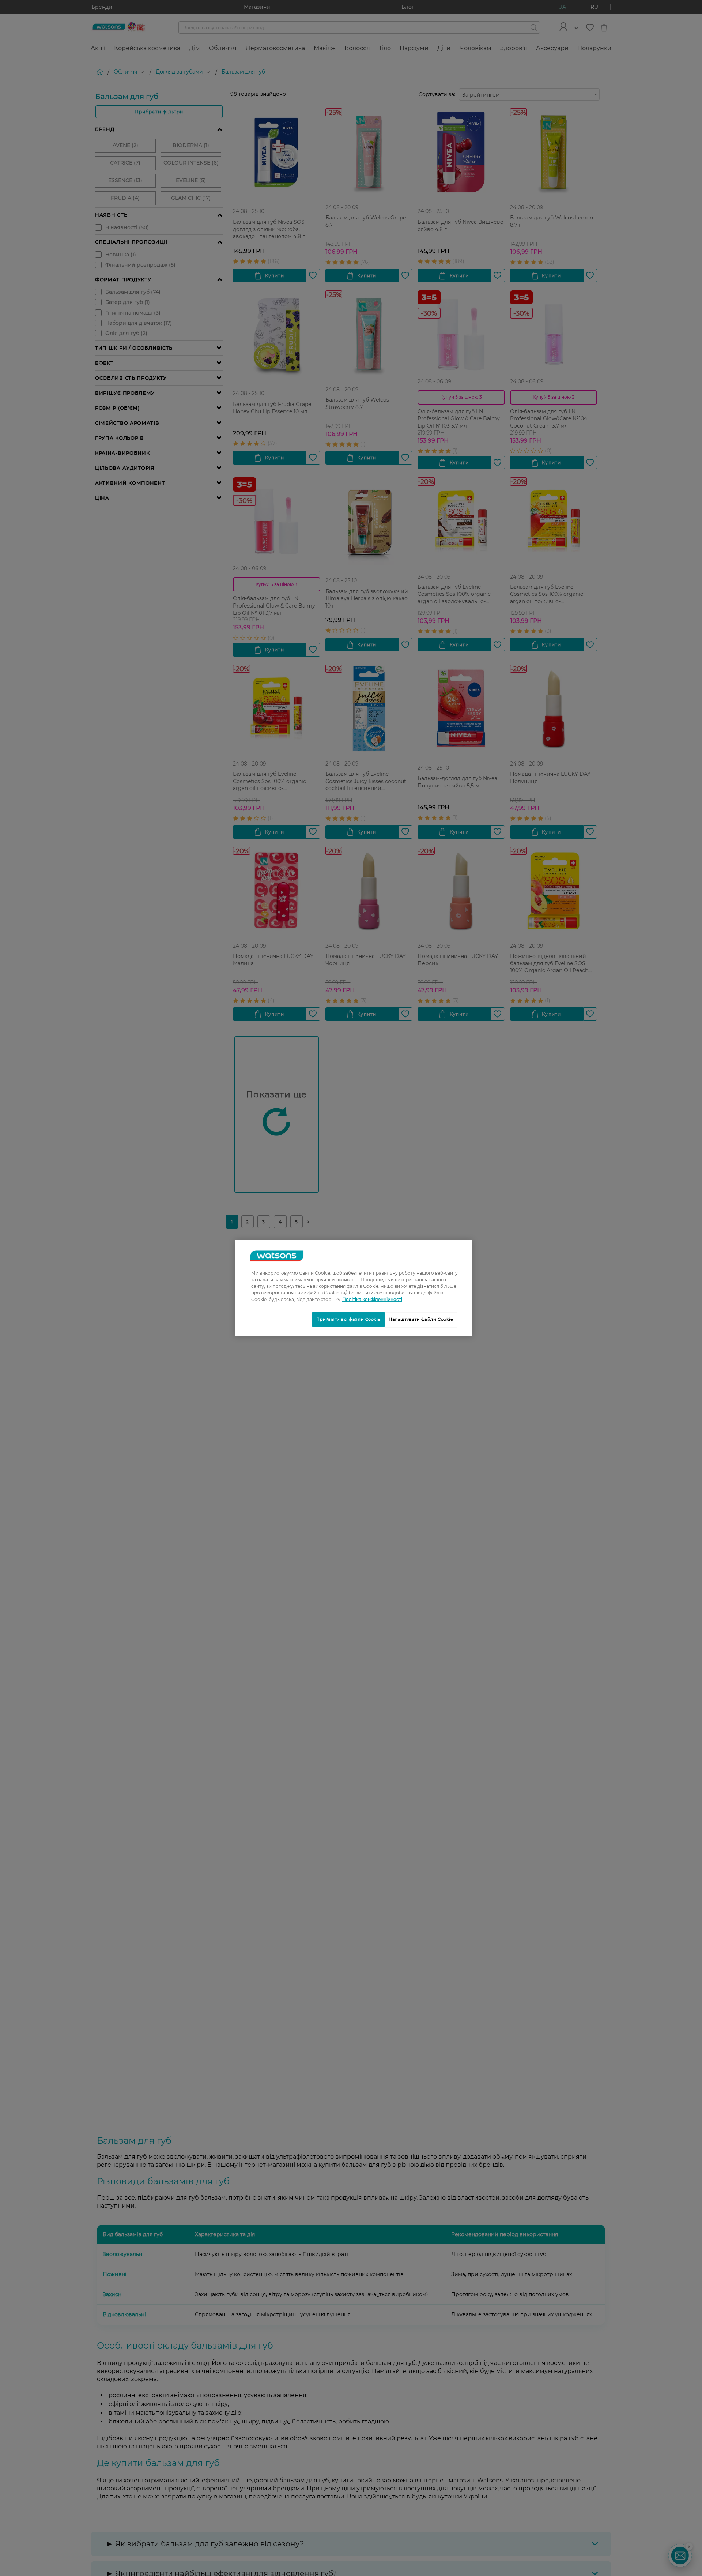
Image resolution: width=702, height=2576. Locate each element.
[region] (354, 1288)
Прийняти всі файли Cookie (348, 1319)
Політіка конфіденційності (372, 1299)
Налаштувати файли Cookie (421, 1319)
